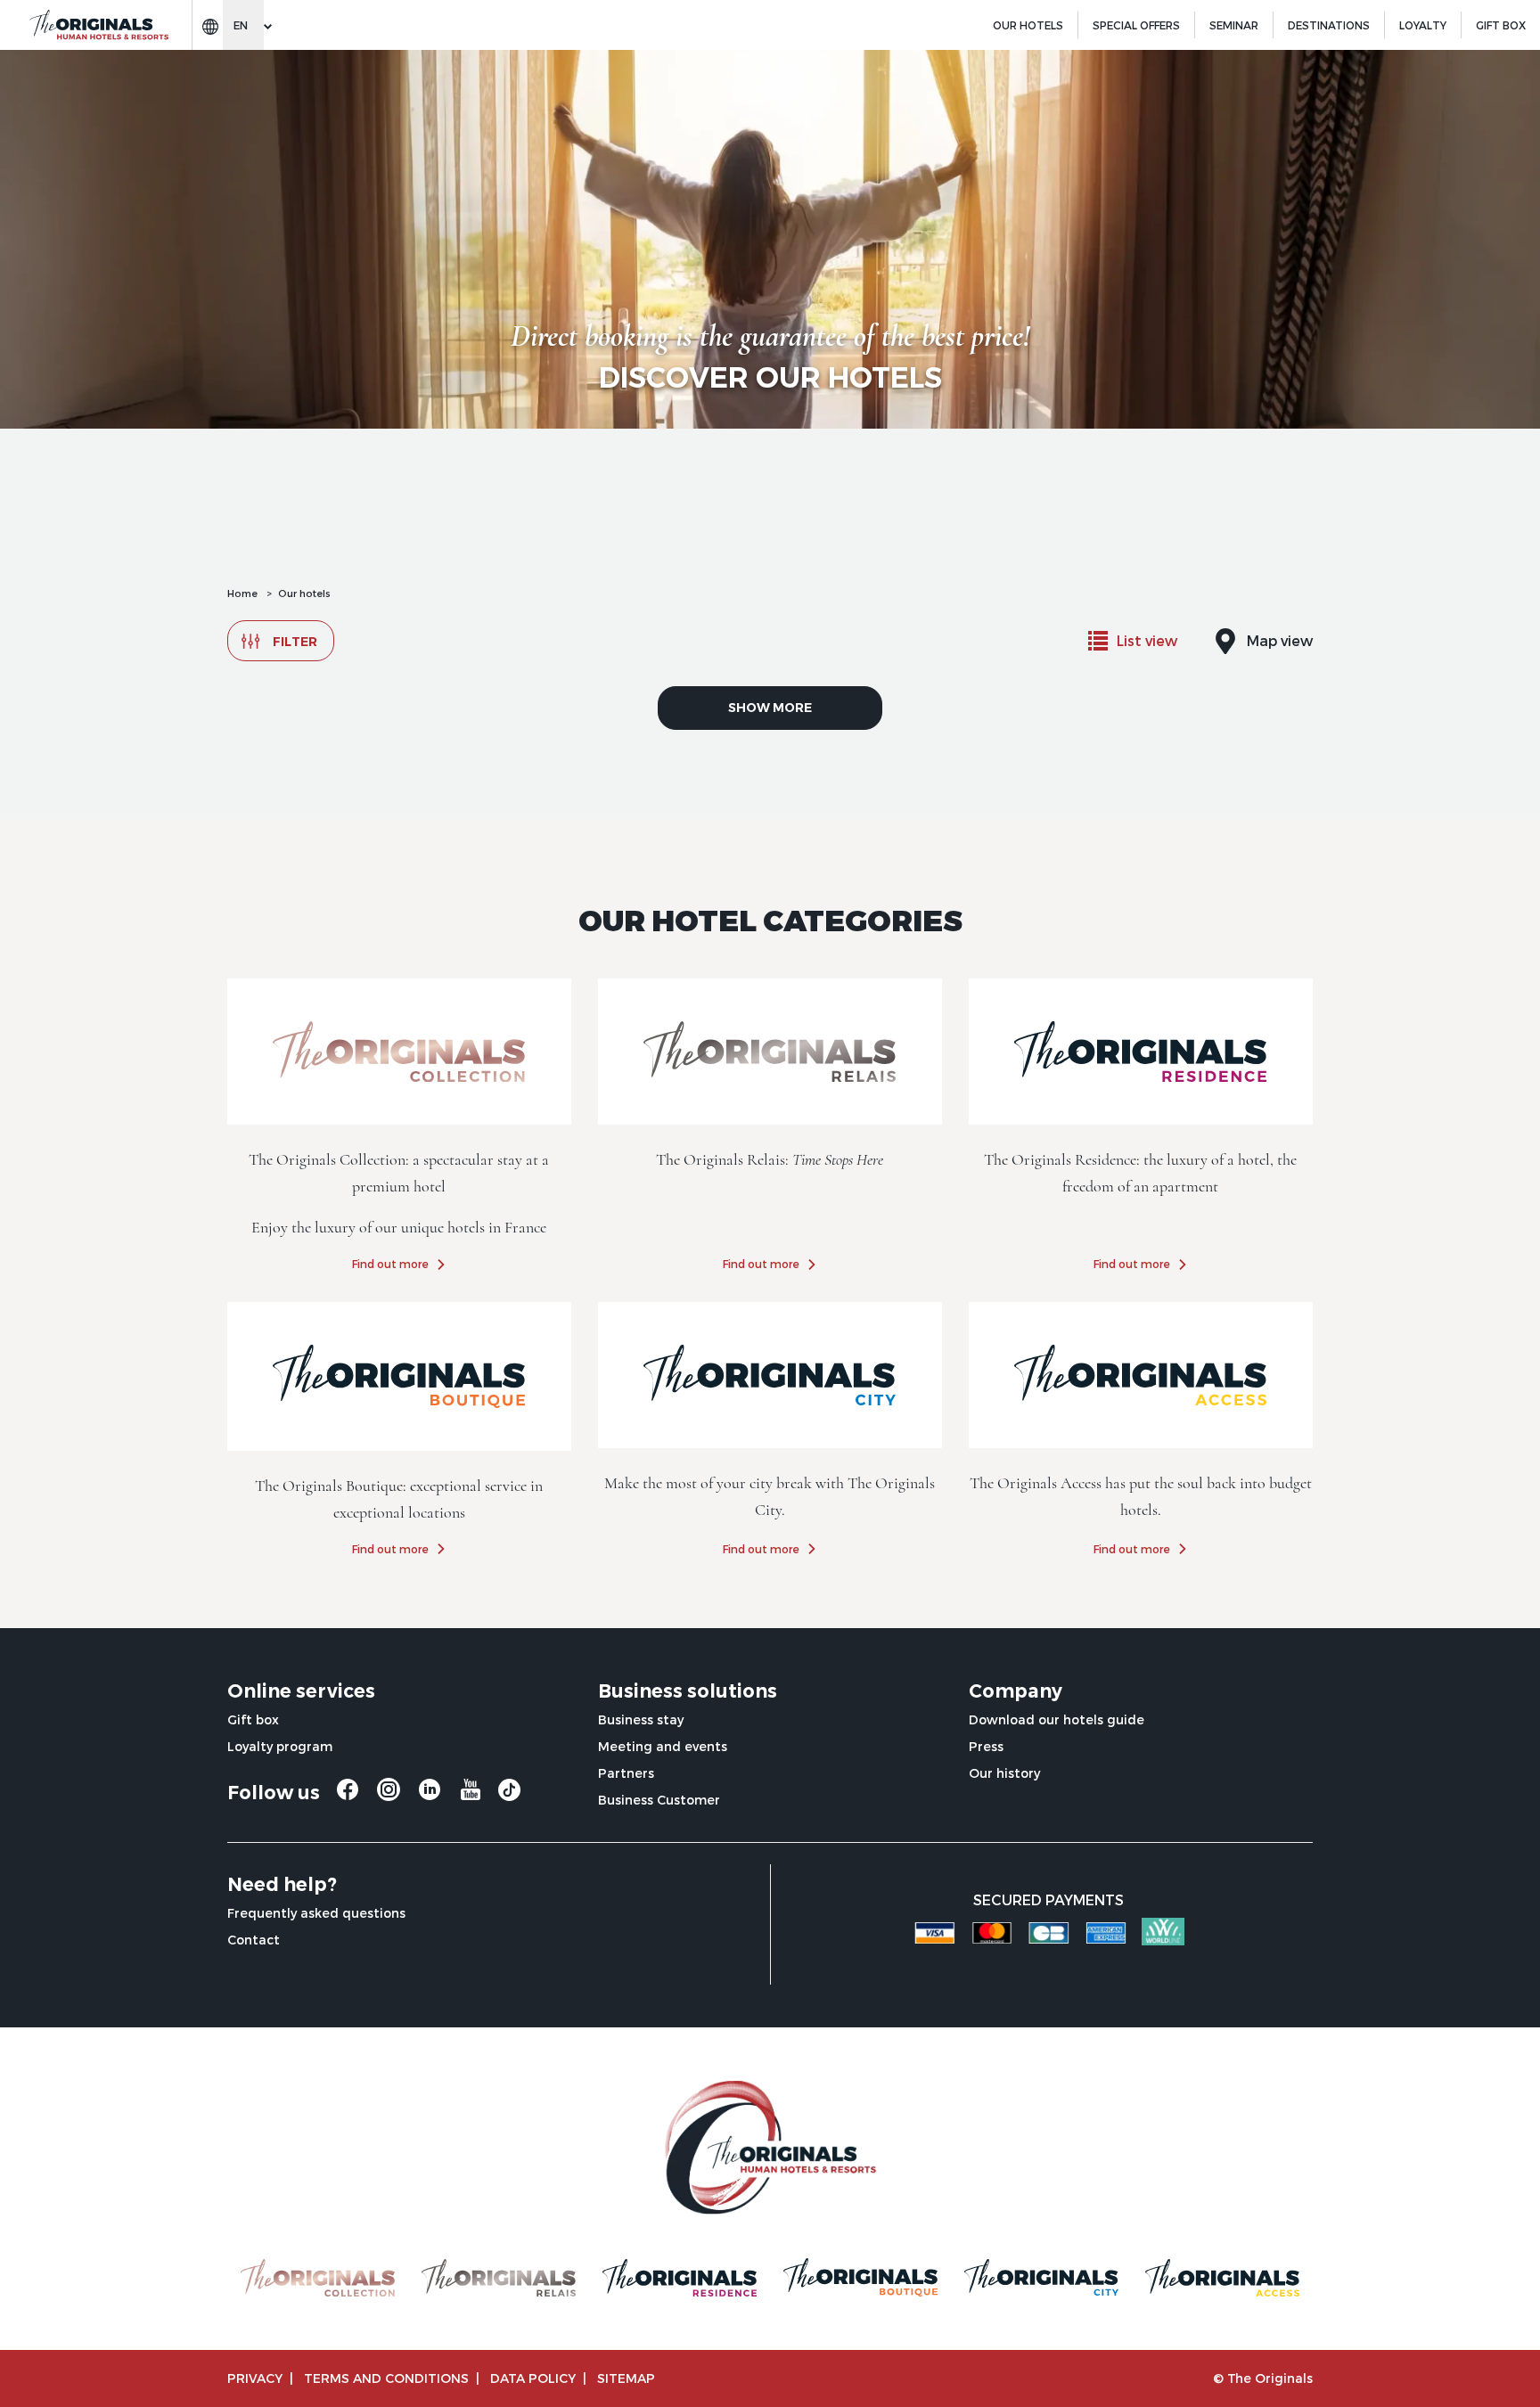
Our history (1004, 1773)
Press (986, 1746)
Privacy (255, 2378)
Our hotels (1028, 25)
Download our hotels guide (1057, 1719)
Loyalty (1423, 25)
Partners (626, 1773)
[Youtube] (471, 1796)
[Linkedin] (430, 1796)
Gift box (253, 1719)
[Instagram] (389, 1796)
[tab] (1133, 641)
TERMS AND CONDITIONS (386, 2378)
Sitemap (626, 2378)
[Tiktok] (509, 1794)
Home (242, 593)
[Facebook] (348, 1796)
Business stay (641, 1719)
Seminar (1234, 25)
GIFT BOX (1501, 25)
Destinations (1329, 25)
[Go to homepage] (98, 25)
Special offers (1136, 25)
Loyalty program (280, 1746)
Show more (770, 708)
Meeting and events (663, 1746)
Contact (254, 1940)
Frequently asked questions (316, 1913)
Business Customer (659, 1800)
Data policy (533, 2378)
